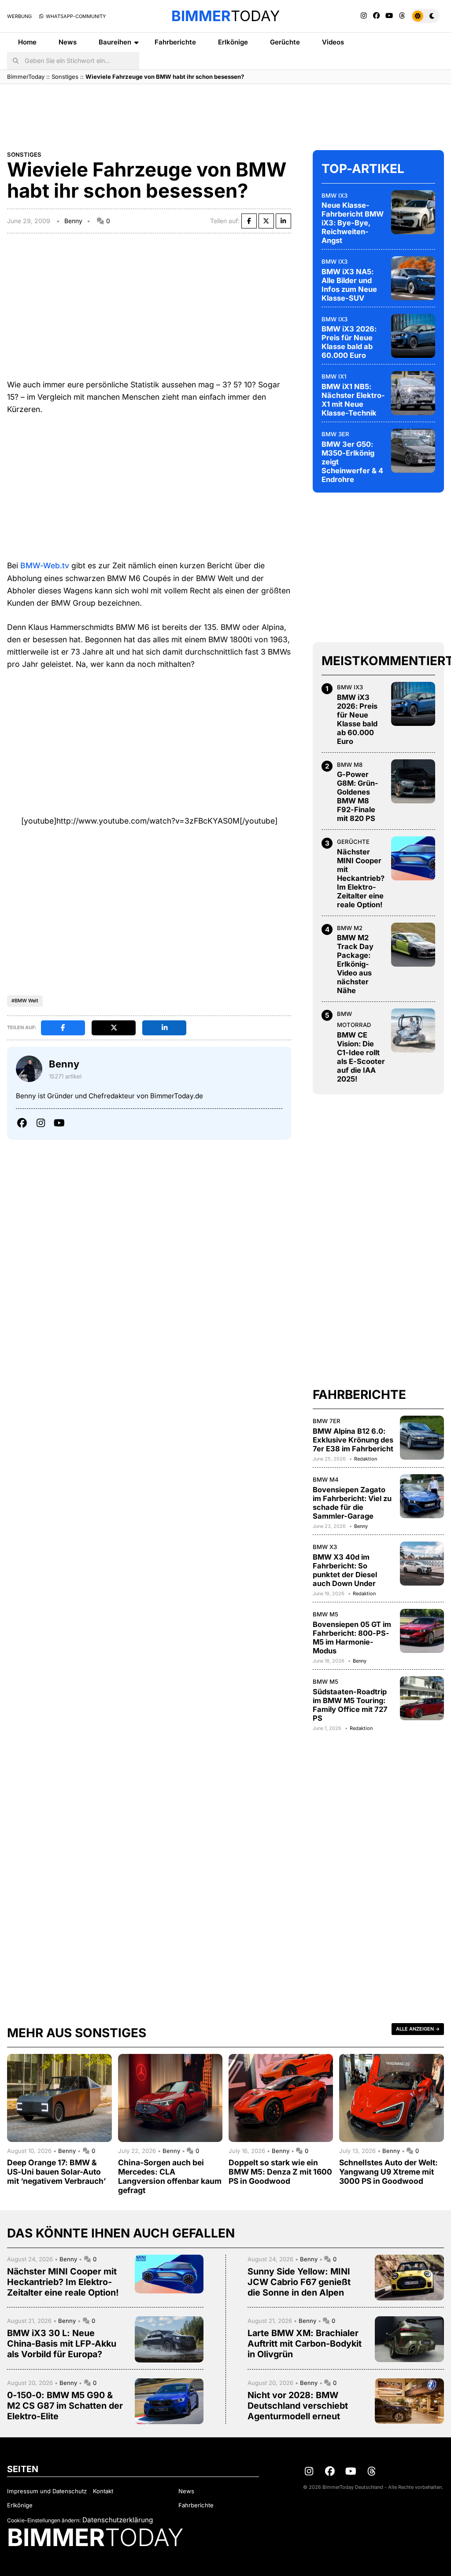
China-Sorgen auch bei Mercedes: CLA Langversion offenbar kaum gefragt (170, 2176)
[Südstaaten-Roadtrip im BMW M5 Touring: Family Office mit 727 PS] (422, 1698)
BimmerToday (26, 77)
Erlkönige (233, 42)
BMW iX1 (334, 376)
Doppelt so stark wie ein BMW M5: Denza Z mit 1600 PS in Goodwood (280, 2172)
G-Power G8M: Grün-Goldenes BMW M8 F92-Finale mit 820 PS (358, 796)
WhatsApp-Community (75, 16)
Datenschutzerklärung (118, 2520)
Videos (333, 42)
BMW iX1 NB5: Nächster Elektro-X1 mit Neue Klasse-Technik (353, 400)
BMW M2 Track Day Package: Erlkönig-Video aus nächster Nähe (355, 964)
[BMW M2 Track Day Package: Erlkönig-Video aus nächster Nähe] (413, 945)
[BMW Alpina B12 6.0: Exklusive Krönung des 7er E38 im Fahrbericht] (422, 1438)
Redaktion (366, 1459)
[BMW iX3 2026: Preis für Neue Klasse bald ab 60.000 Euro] (413, 336)
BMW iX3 (335, 195)
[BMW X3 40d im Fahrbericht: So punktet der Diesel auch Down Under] (422, 1564)
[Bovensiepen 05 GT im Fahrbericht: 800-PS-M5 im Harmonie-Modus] (422, 1631)
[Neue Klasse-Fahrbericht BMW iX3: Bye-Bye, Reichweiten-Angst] (413, 212)
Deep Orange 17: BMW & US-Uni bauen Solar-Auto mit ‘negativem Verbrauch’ (56, 2172)
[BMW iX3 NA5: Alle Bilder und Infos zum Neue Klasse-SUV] (413, 278)
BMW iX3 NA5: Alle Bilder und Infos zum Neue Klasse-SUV (349, 285)
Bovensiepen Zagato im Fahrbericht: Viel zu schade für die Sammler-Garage (352, 1503)
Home (27, 42)
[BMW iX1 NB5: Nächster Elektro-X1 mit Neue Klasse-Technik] (413, 393)
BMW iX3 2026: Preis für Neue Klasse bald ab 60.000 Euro (349, 342)
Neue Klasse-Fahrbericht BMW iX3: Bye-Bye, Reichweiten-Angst (353, 223)
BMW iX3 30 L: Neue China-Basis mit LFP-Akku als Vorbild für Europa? (62, 2344)
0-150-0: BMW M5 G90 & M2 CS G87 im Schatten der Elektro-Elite (65, 2406)
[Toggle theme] (425, 16)
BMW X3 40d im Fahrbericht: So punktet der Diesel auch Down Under (345, 1570)
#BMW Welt (25, 1001)
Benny (73, 221)
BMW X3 (325, 1547)
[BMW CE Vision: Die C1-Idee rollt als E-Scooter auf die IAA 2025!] (413, 1030)
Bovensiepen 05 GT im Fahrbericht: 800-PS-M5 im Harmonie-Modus (352, 1638)
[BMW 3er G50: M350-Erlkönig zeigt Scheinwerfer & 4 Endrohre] (413, 451)
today (225, 16)
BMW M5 (325, 1614)
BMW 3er (335, 434)
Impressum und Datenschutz (47, 2491)
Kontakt (103, 2491)
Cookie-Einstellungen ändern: (44, 2520)
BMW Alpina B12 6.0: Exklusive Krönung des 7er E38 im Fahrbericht (353, 1440)
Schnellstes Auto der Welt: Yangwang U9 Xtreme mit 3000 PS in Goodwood (388, 2172)
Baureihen (115, 42)
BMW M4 (326, 1479)
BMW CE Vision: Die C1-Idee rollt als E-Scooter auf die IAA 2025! (361, 1057)
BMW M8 (350, 765)
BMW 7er (327, 1421)
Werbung (19, 16)
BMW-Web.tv (45, 565)
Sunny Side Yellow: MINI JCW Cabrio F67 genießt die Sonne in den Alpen (299, 2282)
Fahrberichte (175, 42)
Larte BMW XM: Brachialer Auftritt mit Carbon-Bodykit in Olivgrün (305, 2344)
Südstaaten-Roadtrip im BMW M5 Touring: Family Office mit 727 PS (350, 1705)
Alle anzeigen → (418, 2029)
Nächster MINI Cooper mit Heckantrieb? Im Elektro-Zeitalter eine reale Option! (361, 878)
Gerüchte (285, 42)
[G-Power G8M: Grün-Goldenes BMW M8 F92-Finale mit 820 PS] (413, 781)
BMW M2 (350, 928)
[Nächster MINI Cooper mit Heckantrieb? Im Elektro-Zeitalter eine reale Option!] (413, 858)
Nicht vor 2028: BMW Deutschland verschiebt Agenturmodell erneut (298, 2406)
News (68, 42)
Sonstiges (65, 77)
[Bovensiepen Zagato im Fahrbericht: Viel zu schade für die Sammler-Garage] (422, 1496)
